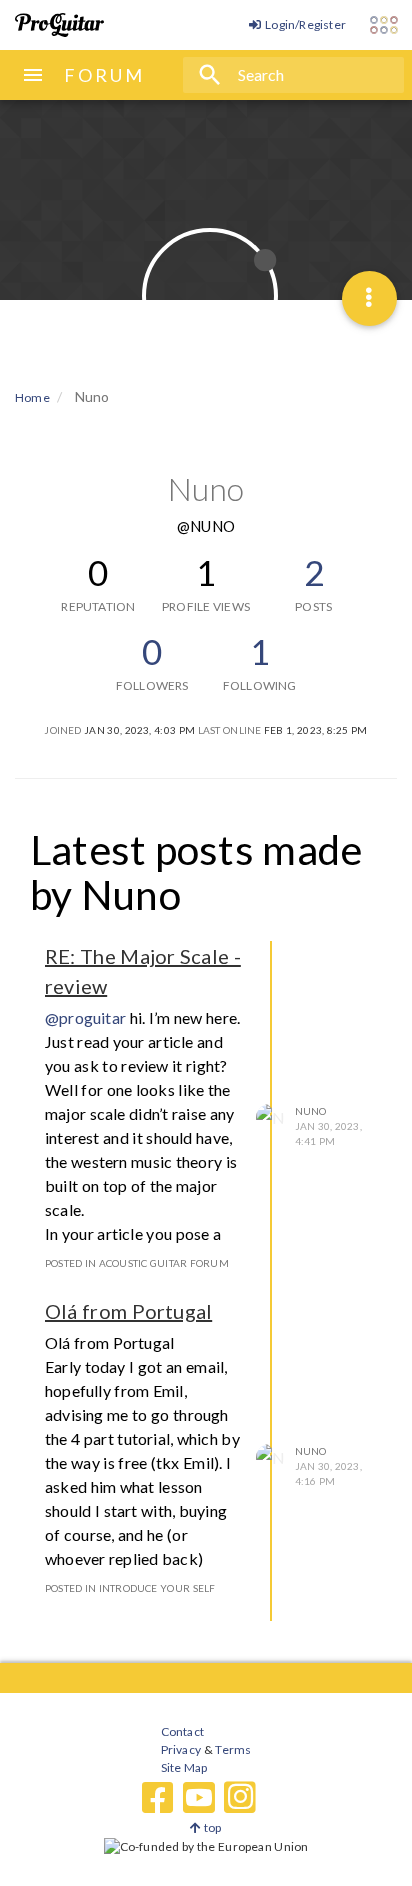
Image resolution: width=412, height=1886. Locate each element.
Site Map (184, 1767)
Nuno (311, 1111)
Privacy (181, 1749)
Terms (232, 1749)
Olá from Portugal (128, 1311)
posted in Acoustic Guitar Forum (137, 1263)
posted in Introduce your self (130, 1588)
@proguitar (85, 1017)
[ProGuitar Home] (59, 25)
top (211, 1827)
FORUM (104, 75)
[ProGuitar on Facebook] (158, 1798)
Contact (182, 1731)
